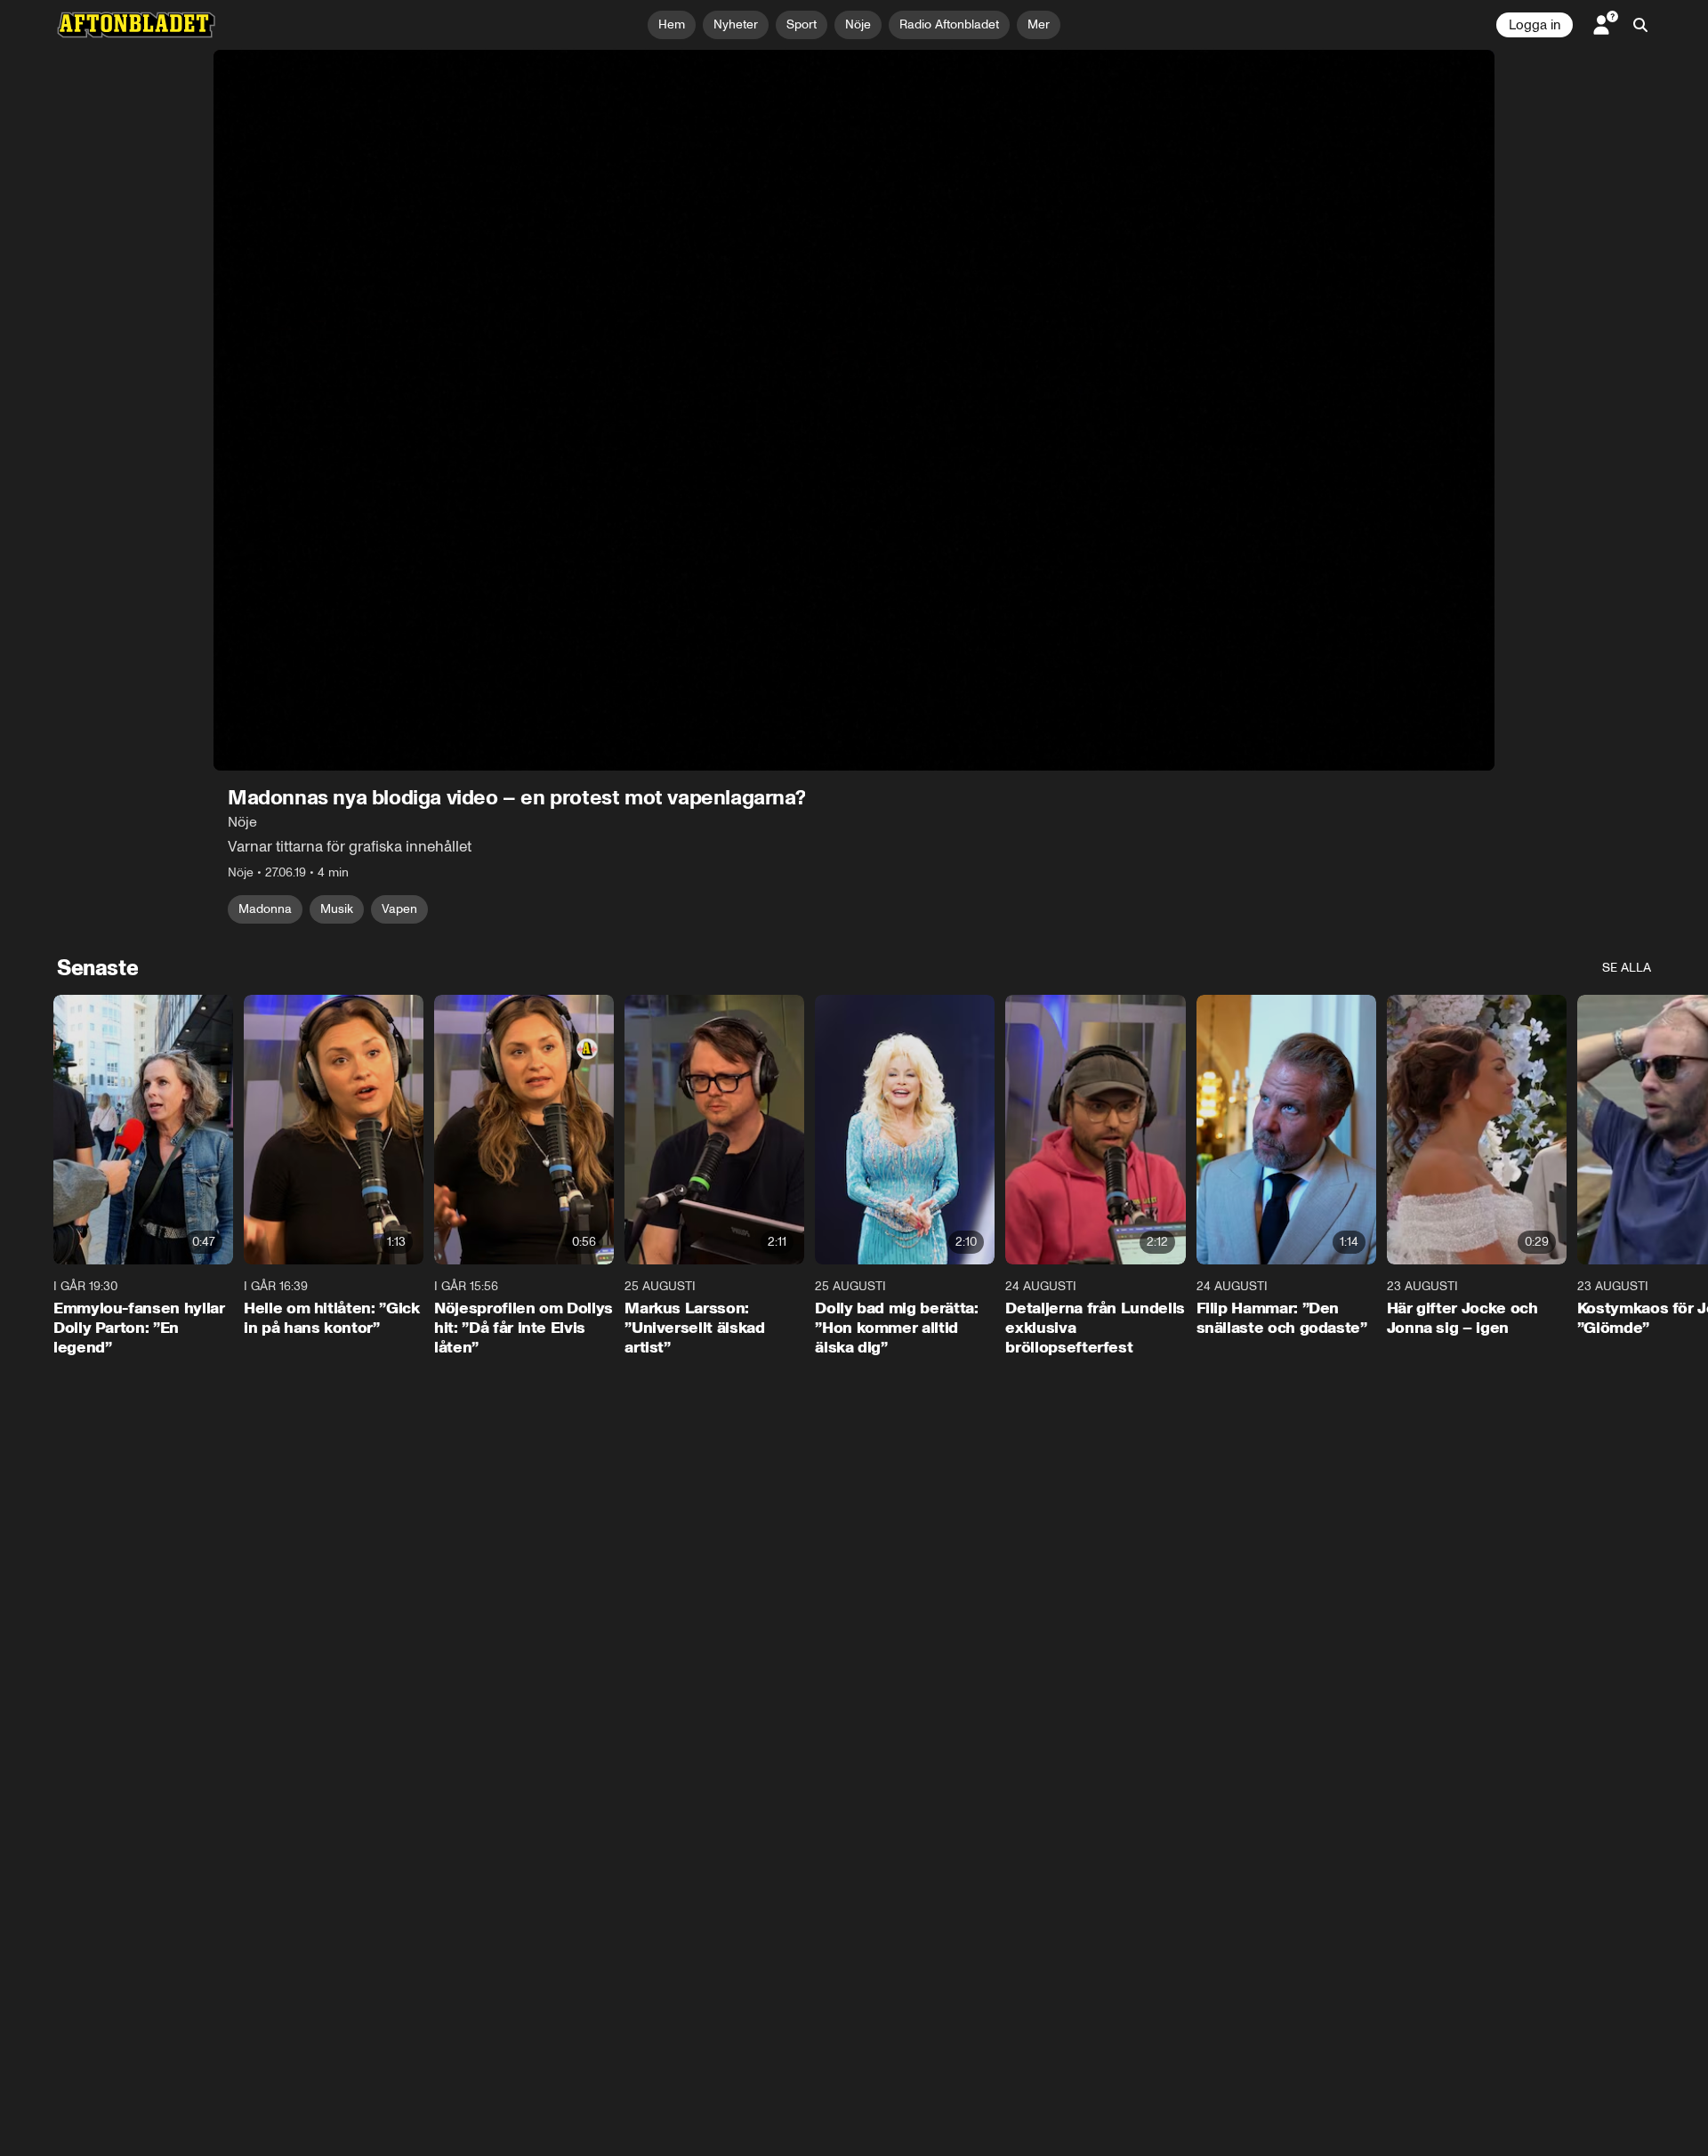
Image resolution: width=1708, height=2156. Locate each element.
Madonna (265, 909)
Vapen (399, 909)
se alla (1627, 968)
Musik (337, 909)
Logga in (1535, 25)
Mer (1039, 24)
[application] (854, 410)
